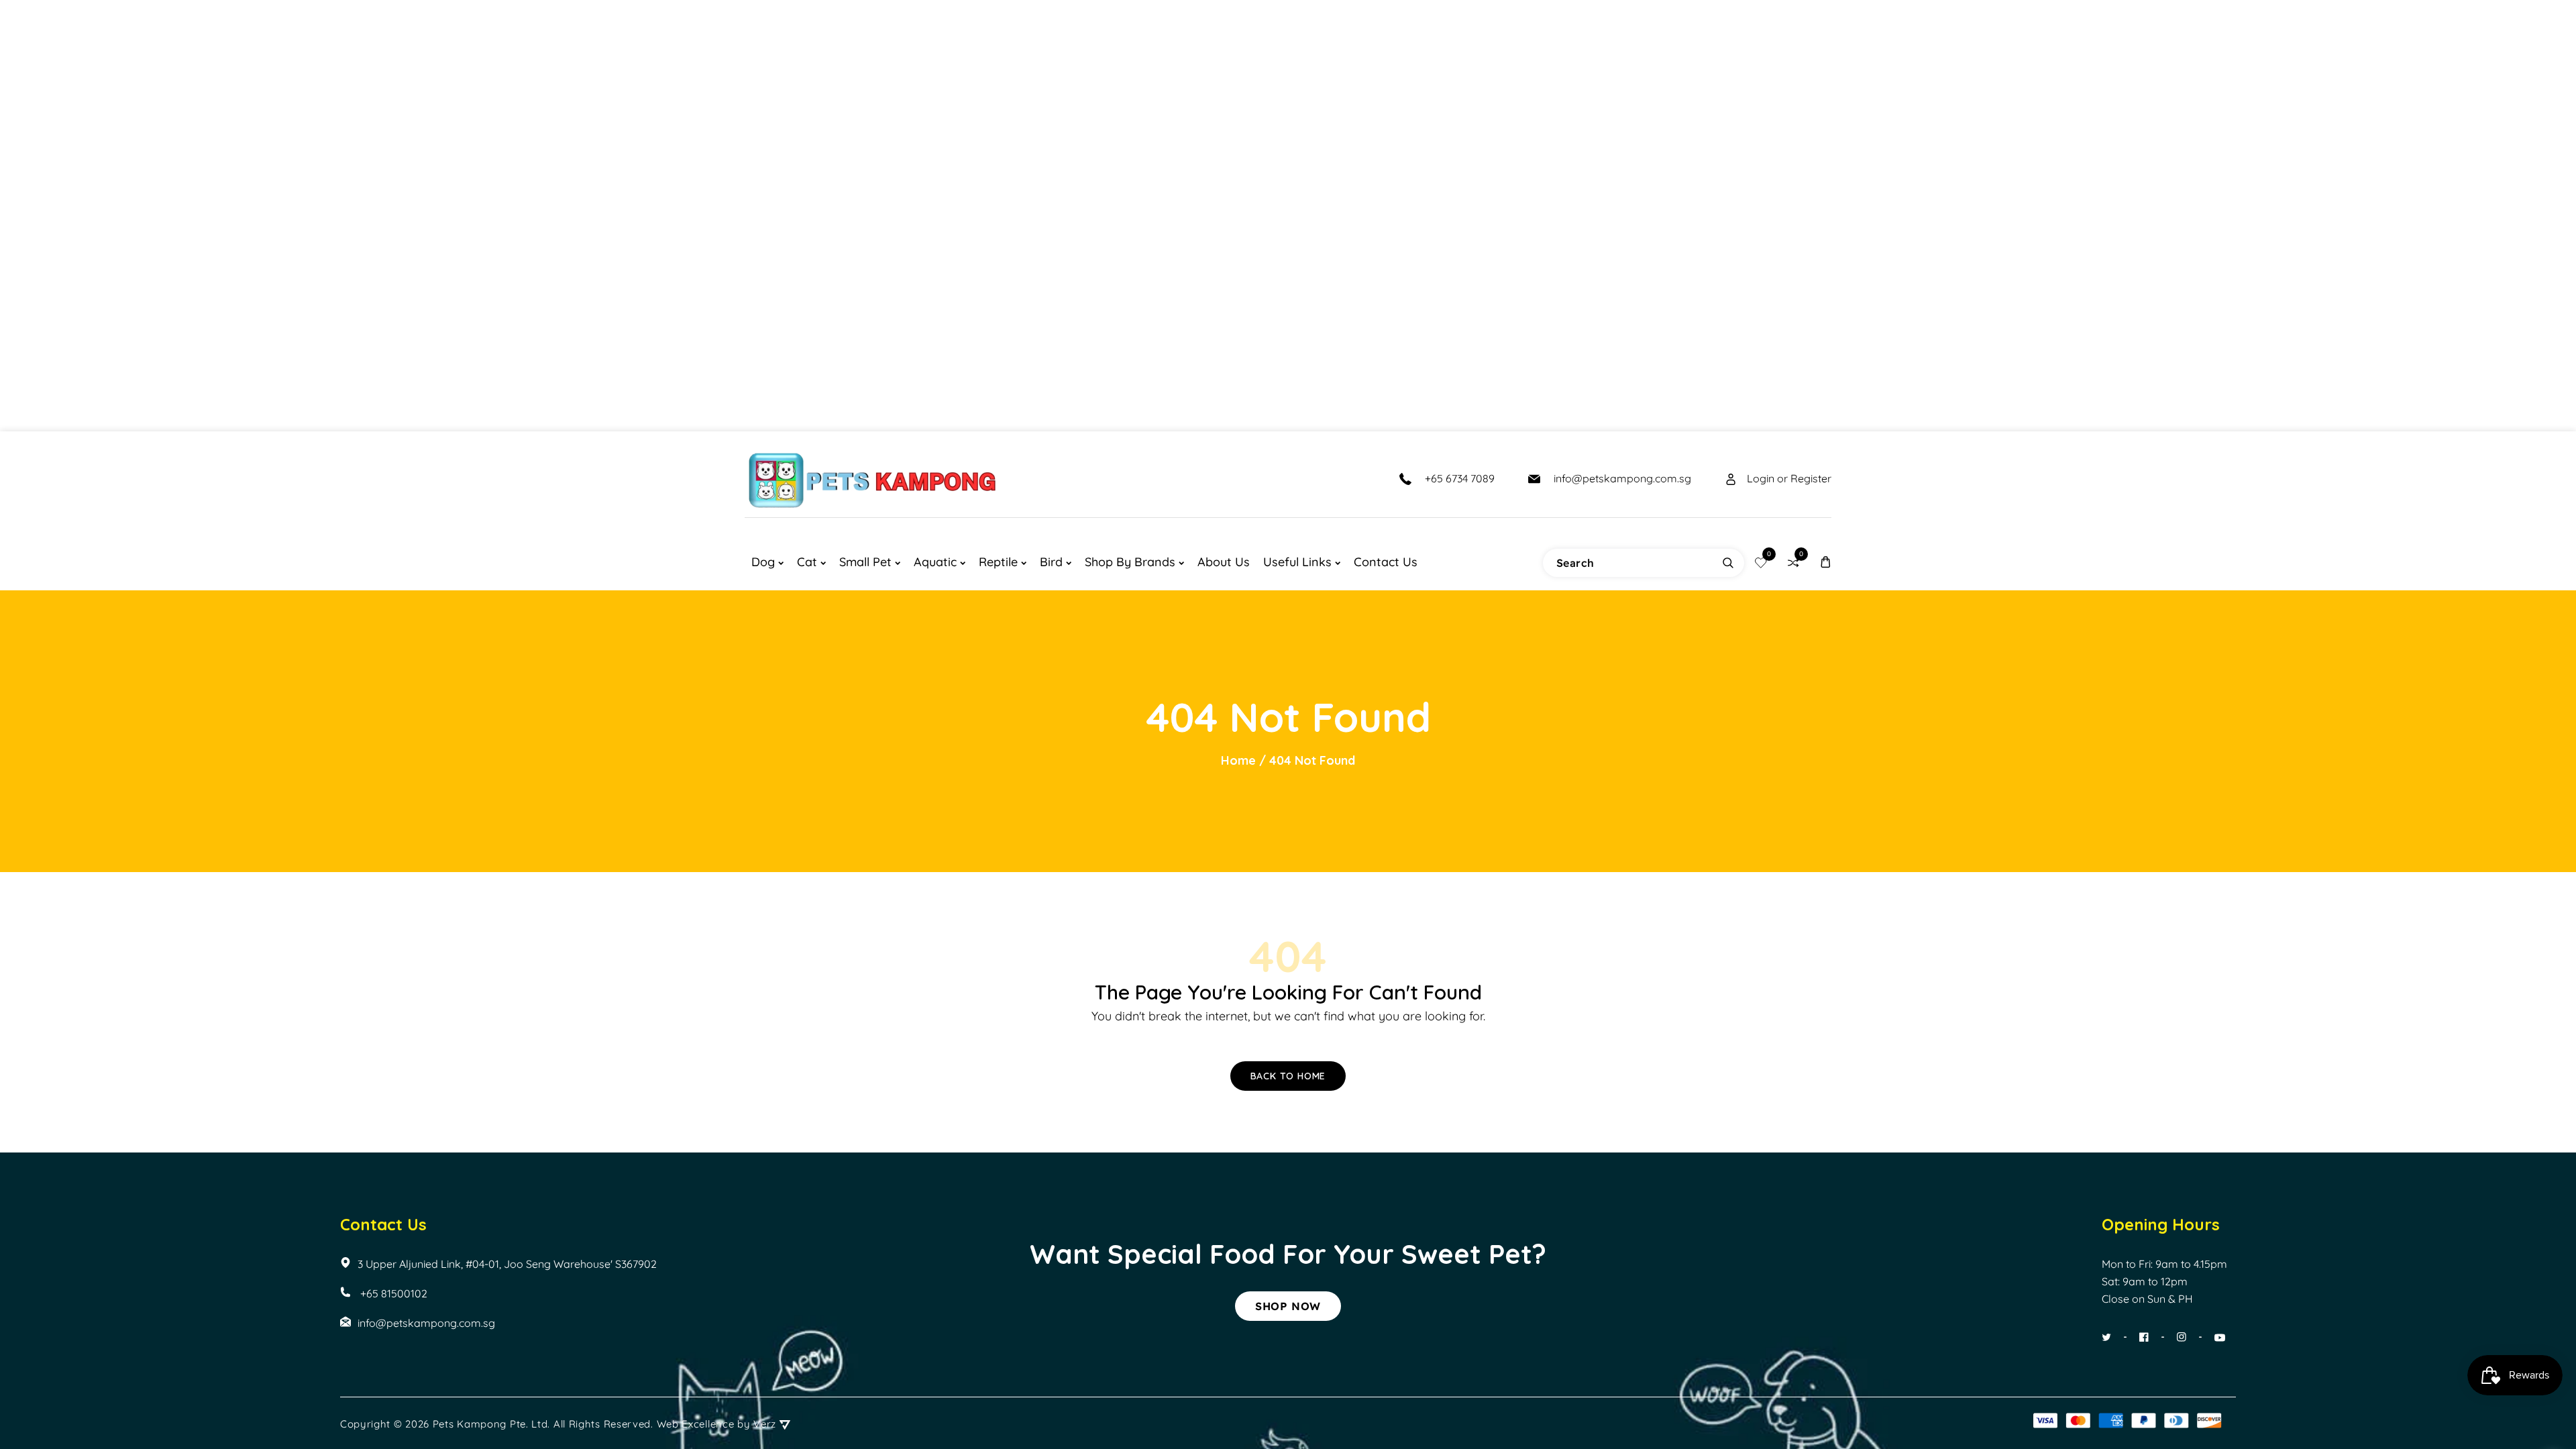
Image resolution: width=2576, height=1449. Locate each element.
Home (1238, 760)
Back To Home (1288, 1076)
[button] (1825, 562)
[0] (1761, 562)
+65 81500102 (392, 1293)
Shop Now (1288, 1306)
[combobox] (1644, 563)
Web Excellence (696, 1424)
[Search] (1728, 563)
